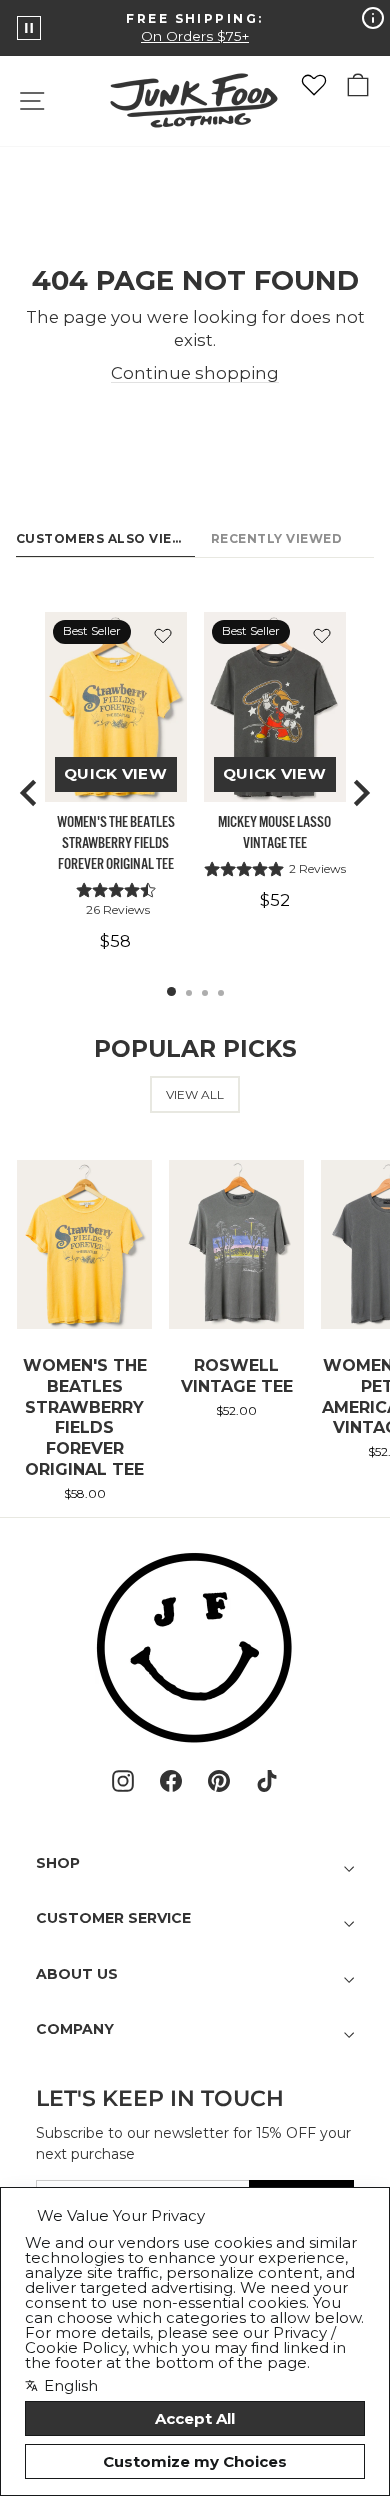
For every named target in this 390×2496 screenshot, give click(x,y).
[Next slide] (360, 793)
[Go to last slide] (30, 793)
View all (195, 1094)
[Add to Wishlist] (163, 636)
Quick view (115, 773)
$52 (275, 900)
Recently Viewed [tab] (276, 538)
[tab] (171, 991)
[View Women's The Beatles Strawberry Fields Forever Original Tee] (116, 706)
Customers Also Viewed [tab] (105, 538)
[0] (314, 85)
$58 (115, 941)
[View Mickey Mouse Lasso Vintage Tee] (275, 706)
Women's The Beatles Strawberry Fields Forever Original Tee (116, 843)
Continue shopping (195, 373)
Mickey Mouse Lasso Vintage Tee (274, 832)
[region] (195, 792)
